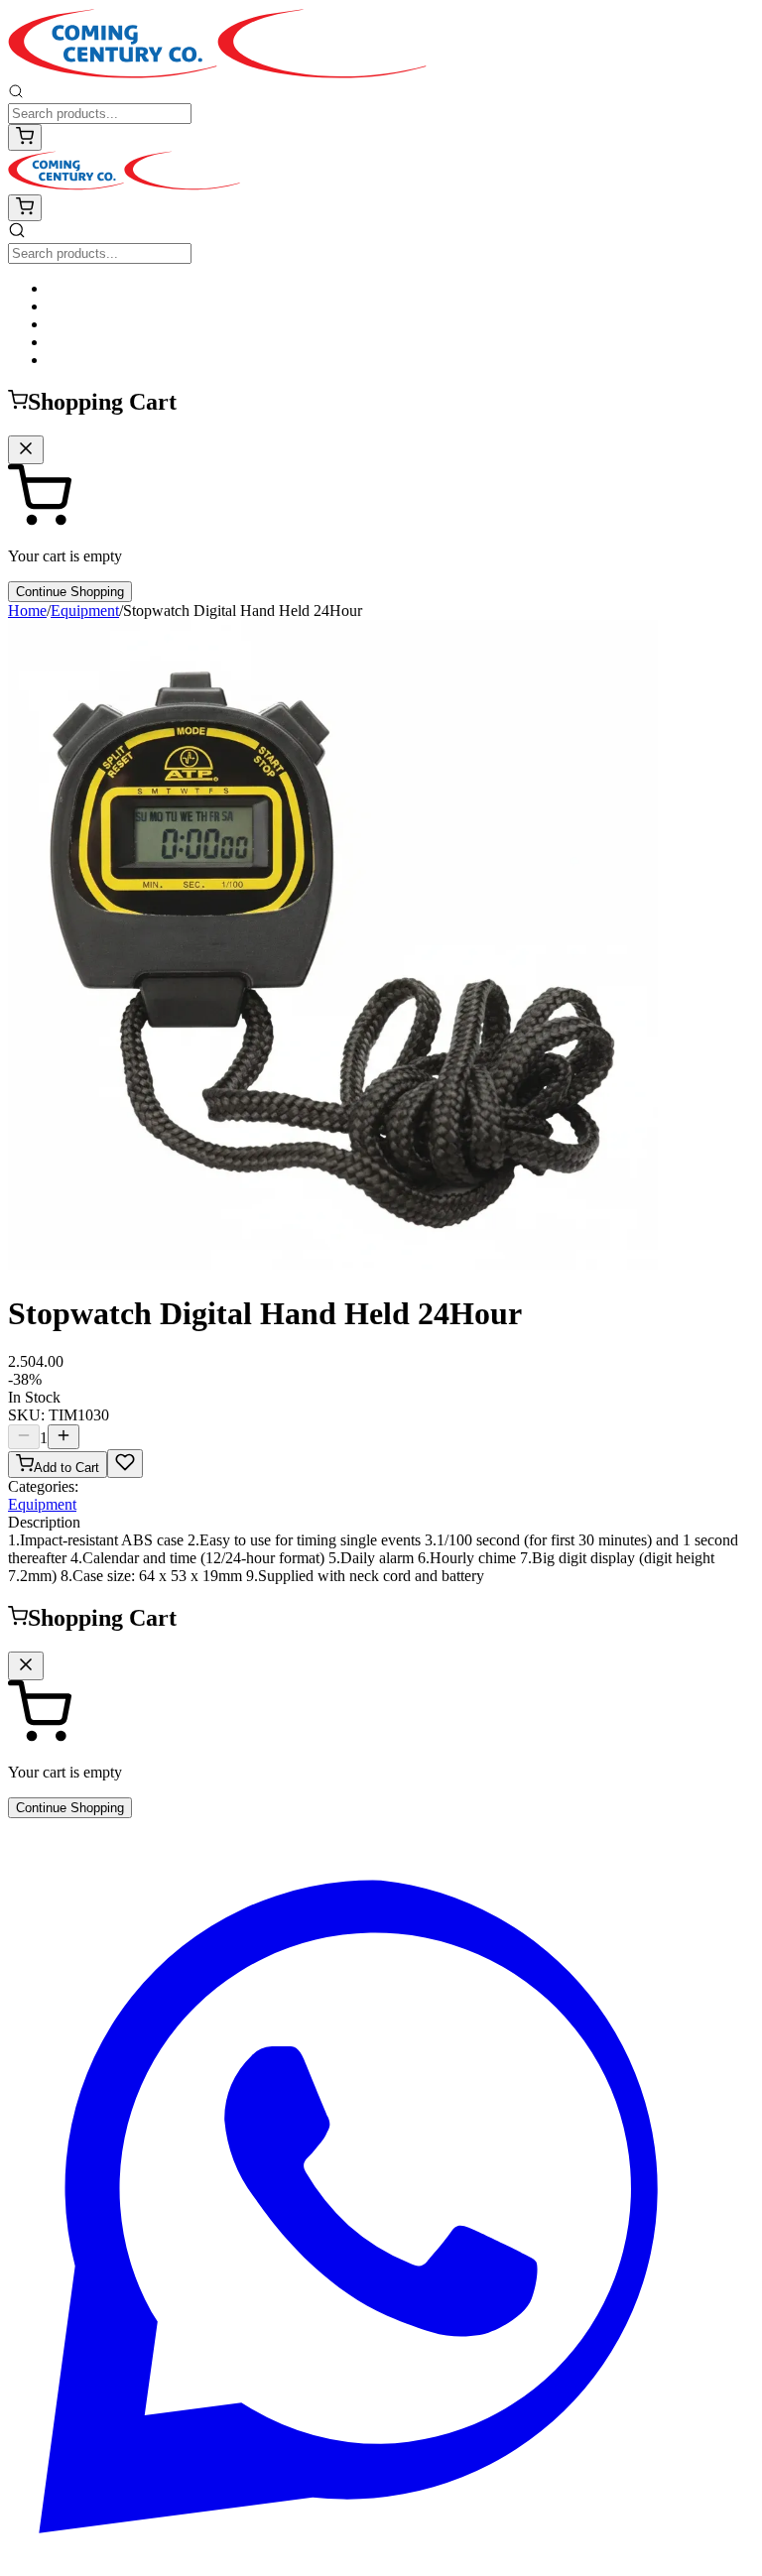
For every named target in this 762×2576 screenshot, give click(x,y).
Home (27, 611)
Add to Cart (66, 1468)
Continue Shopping (70, 592)
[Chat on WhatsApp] (381, 2559)
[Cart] (25, 137)
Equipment (85, 611)
